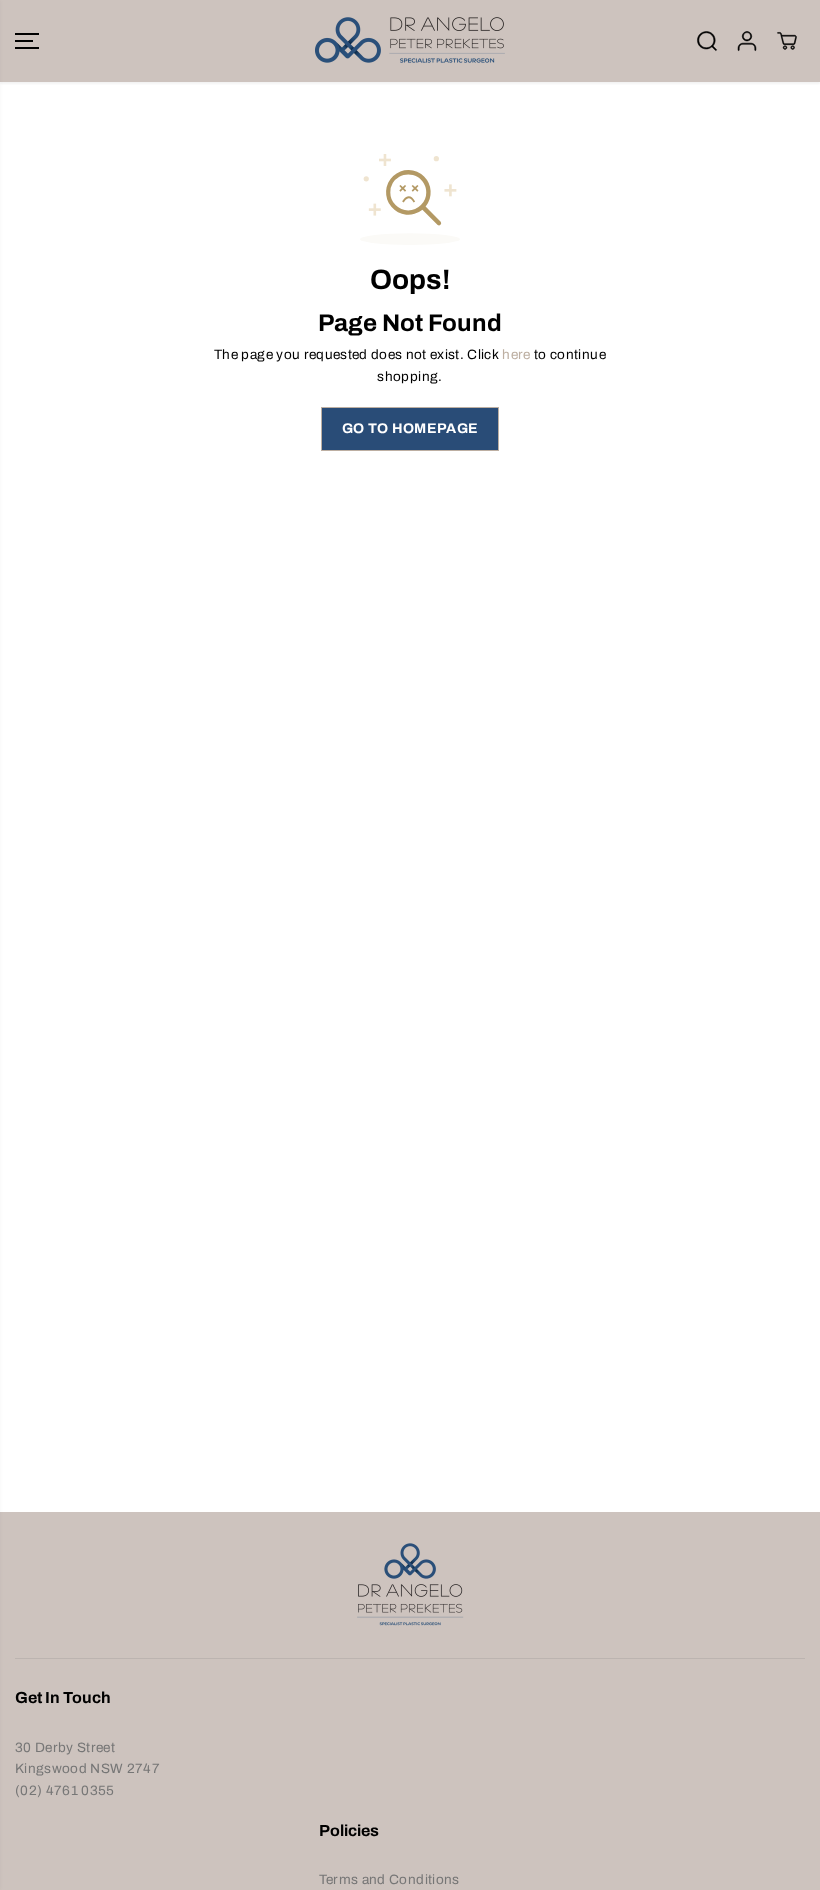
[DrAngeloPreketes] (410, 41)
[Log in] (747, 41)
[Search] (707, 41)
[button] (27, 41)
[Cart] (787, 41)
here (516, 354)
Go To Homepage (410, 428)
